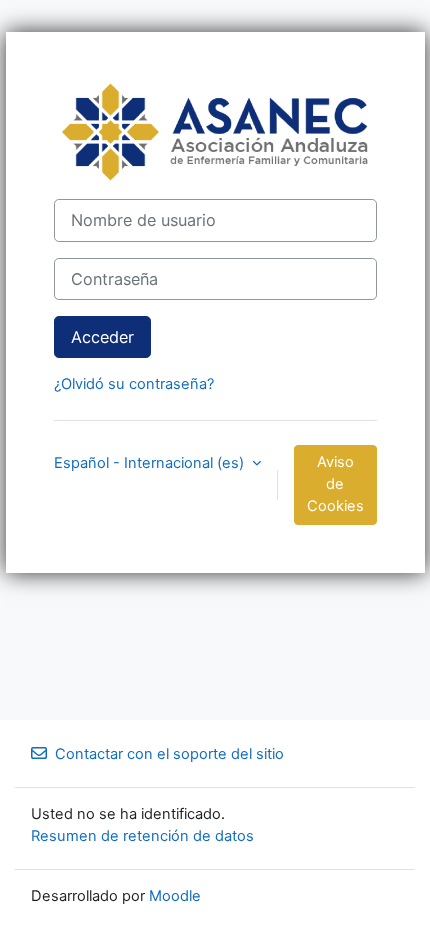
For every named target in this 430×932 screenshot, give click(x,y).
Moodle (175, 896)
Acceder (102, 337)
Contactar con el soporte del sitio (169, 754)
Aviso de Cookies (335, 484)
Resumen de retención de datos (142, 836)
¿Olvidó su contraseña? (134, 384)
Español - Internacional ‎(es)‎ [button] (151, 463)
